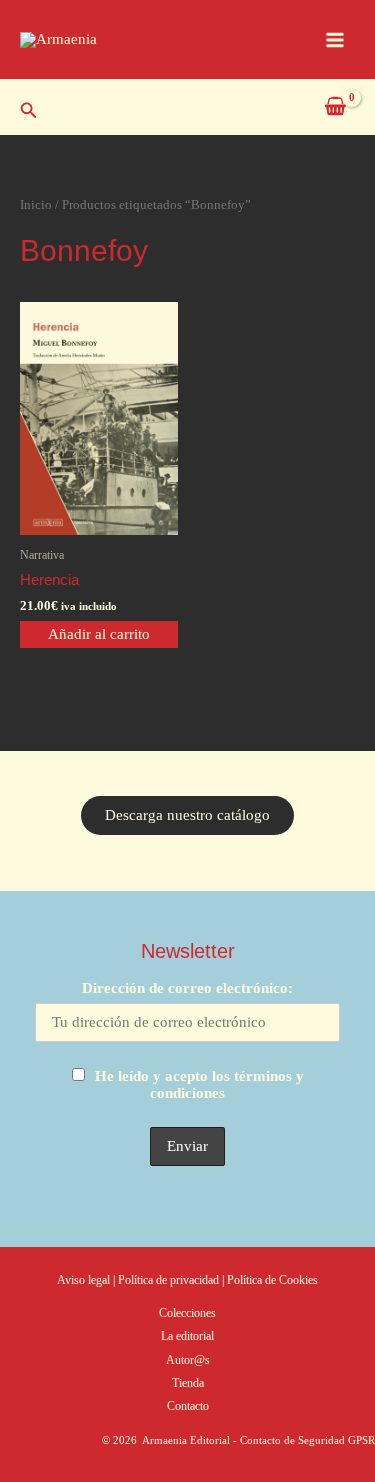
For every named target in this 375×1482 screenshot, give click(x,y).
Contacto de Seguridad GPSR (307, 1440)
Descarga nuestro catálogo (187, 815)
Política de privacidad (170, 1280)
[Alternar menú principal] (335, 39)
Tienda (188, 1383)
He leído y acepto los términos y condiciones (199, 1084)
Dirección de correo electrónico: (187, 988)
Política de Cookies (272, 1280)
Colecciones (187, 1313)
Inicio (36, 204)
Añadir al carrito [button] (99, 634)
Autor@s (188, 1360)
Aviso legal (83, 1280)
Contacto (188, 1406)
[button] (29, 111)
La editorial (187, 1336)
